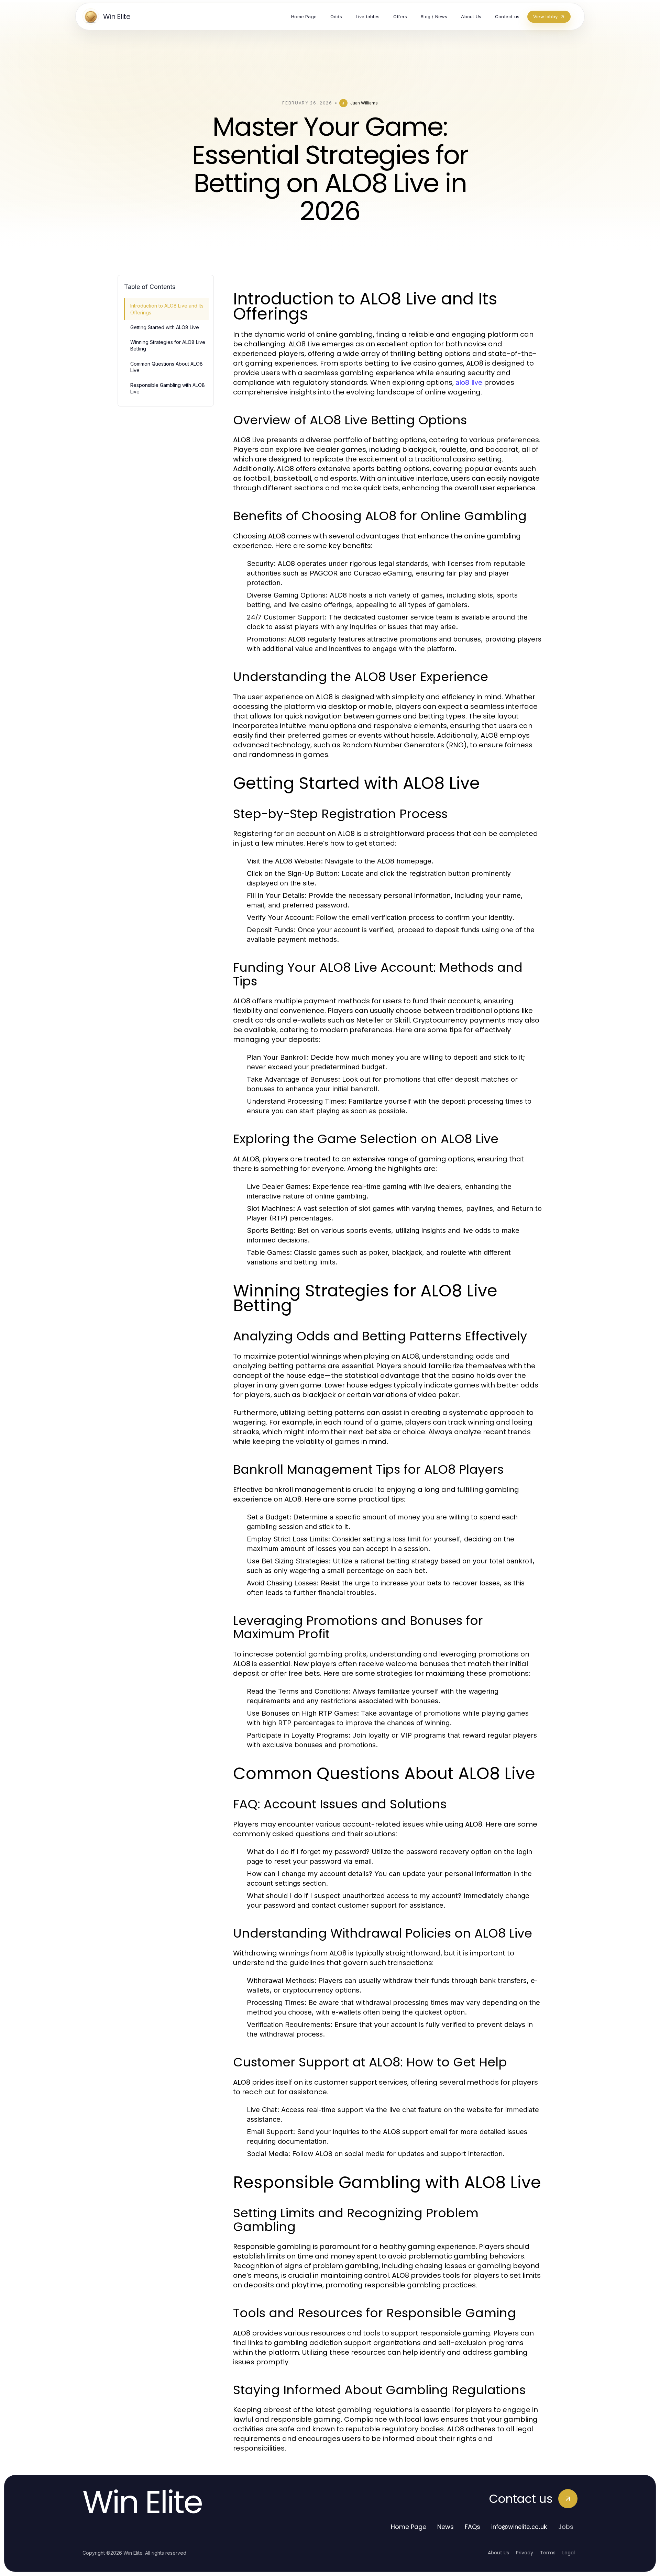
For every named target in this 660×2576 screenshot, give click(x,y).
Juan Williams (364, 103)
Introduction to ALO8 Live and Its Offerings (167, 309)
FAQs (472, 2527)
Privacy (525, 2553)
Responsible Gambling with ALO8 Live (168, 388)
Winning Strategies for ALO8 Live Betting (168, 345)
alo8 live (469, 382)
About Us (498, 2553)
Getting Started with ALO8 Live (165, 327)
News (445, 2527)
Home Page (409, 2527)
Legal (569, 2553)
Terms (548, 2553)
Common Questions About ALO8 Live (167, 367)
